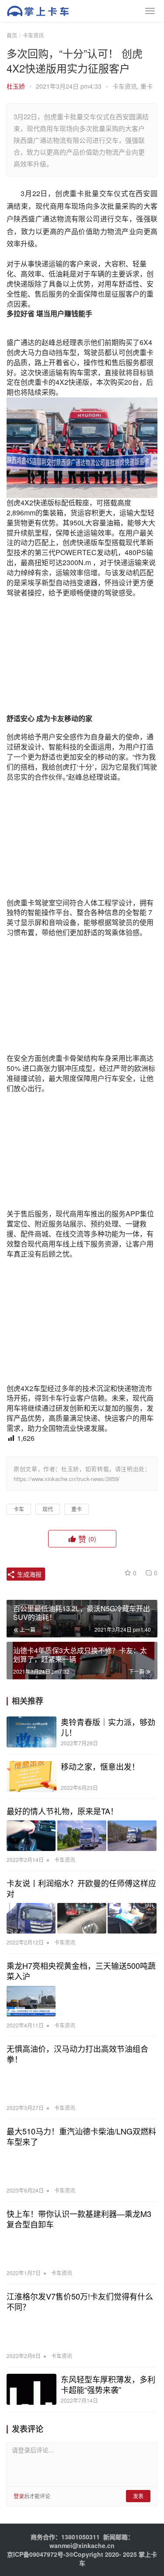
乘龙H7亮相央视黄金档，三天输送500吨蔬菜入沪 (81, 1971)
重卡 (147, 86)
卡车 (19, 1509)
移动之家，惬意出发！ (100, 1766)
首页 (12, 35)
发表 (138, 2496)
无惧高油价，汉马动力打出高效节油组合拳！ (77, 2054)
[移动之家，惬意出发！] (31, 1777)
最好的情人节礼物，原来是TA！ (62, 1811)
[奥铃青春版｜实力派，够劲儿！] (31, 1732)
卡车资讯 (125, 86)
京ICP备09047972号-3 (38, 2554)
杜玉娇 (16, 86)
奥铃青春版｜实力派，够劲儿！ (108, 1727)
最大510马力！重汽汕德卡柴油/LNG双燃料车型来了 (81, 2136)
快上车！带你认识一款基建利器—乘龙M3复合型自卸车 (79, 2219)
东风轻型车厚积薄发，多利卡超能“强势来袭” (108, 2384)
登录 (19, 2496)
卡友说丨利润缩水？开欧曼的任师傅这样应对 (81, 1888)
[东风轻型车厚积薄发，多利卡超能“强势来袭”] (31, 2389)
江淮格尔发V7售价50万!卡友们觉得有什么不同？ (80, 2301)
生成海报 (28, 1574)
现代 (48, 1509)
